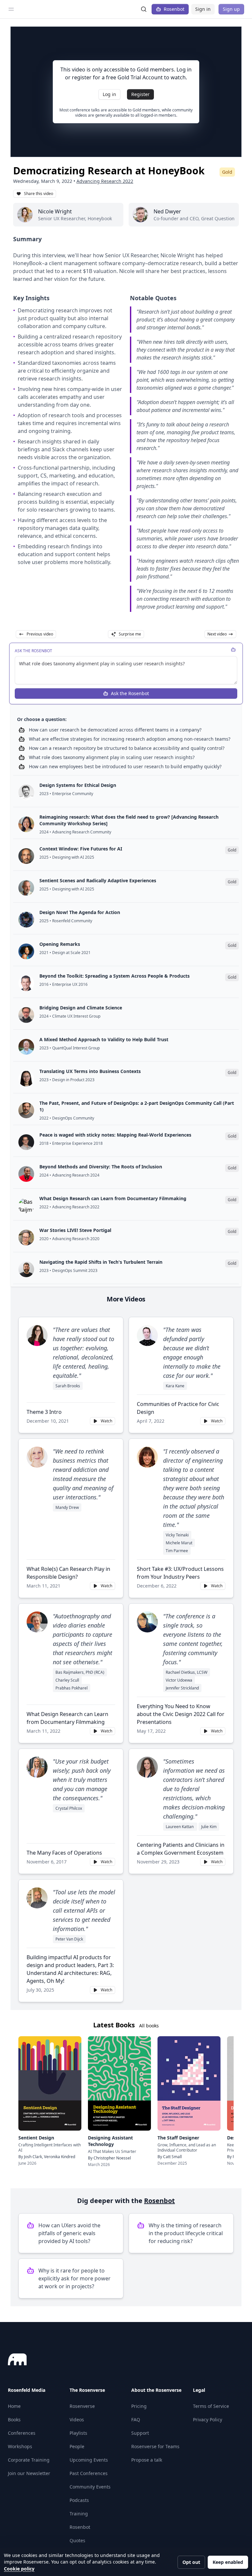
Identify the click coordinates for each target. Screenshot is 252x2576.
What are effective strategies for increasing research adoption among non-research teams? (130, 739)
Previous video (40, 634)
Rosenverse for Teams (155, 2446)
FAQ (136, 2420)
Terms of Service (211, 2406)
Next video (217, 634)
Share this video (39, 194)
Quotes (77, 2540)
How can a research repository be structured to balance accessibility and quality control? (127, 748)
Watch (106, 1421)
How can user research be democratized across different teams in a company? (115, 730)
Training (79, 2514)
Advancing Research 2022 (105, 181)
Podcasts (79, 2500)
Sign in (203, 9)
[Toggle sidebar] (11, 9)
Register (140, 94)
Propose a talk (147, 2460)
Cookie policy (19, 2569)
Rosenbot (174, 9)
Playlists (78, 2433)
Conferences (22, 2433)
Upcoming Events (89, 2460)
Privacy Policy (208, 2420)
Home (14, 2406)
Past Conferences (89, 2473)
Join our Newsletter (29, 2473)
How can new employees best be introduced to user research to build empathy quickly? (125, 766)
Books (14, 2420)
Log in (109, 94)
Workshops (20, 2446)
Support (140, 2433)
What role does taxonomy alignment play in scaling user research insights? (112, 757)
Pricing (139, 2406)
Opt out (191, 2562)
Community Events (90, 2487)
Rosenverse (82, 2406)
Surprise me (130, 634)
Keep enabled (228, 2562)
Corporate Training (29, 2460)
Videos (77, 2420)
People (77, 2446)
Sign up (231, 9)
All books (149, 2026)
